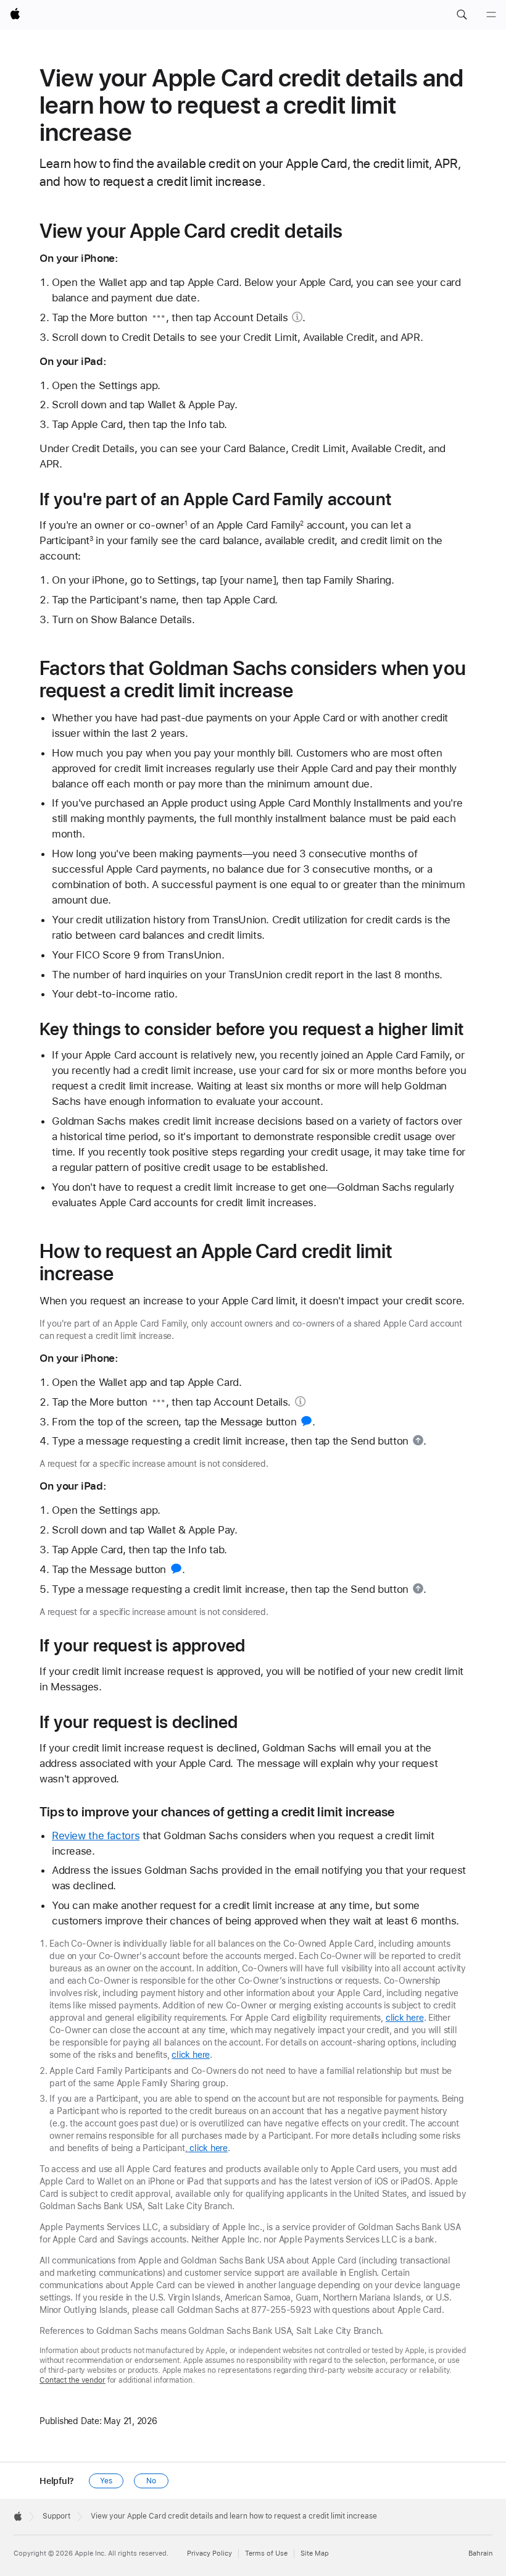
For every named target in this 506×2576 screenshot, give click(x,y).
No (151, 2481)
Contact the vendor (73, 2380)
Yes (106, 2481)
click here (405, 2018)
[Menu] (491, 15)
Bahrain (480, 2553)
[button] (462, 15)
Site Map (315, 2553)
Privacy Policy (209, 2553)
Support (56, 2516)
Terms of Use (266, 2553)
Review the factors (96, 1836)
